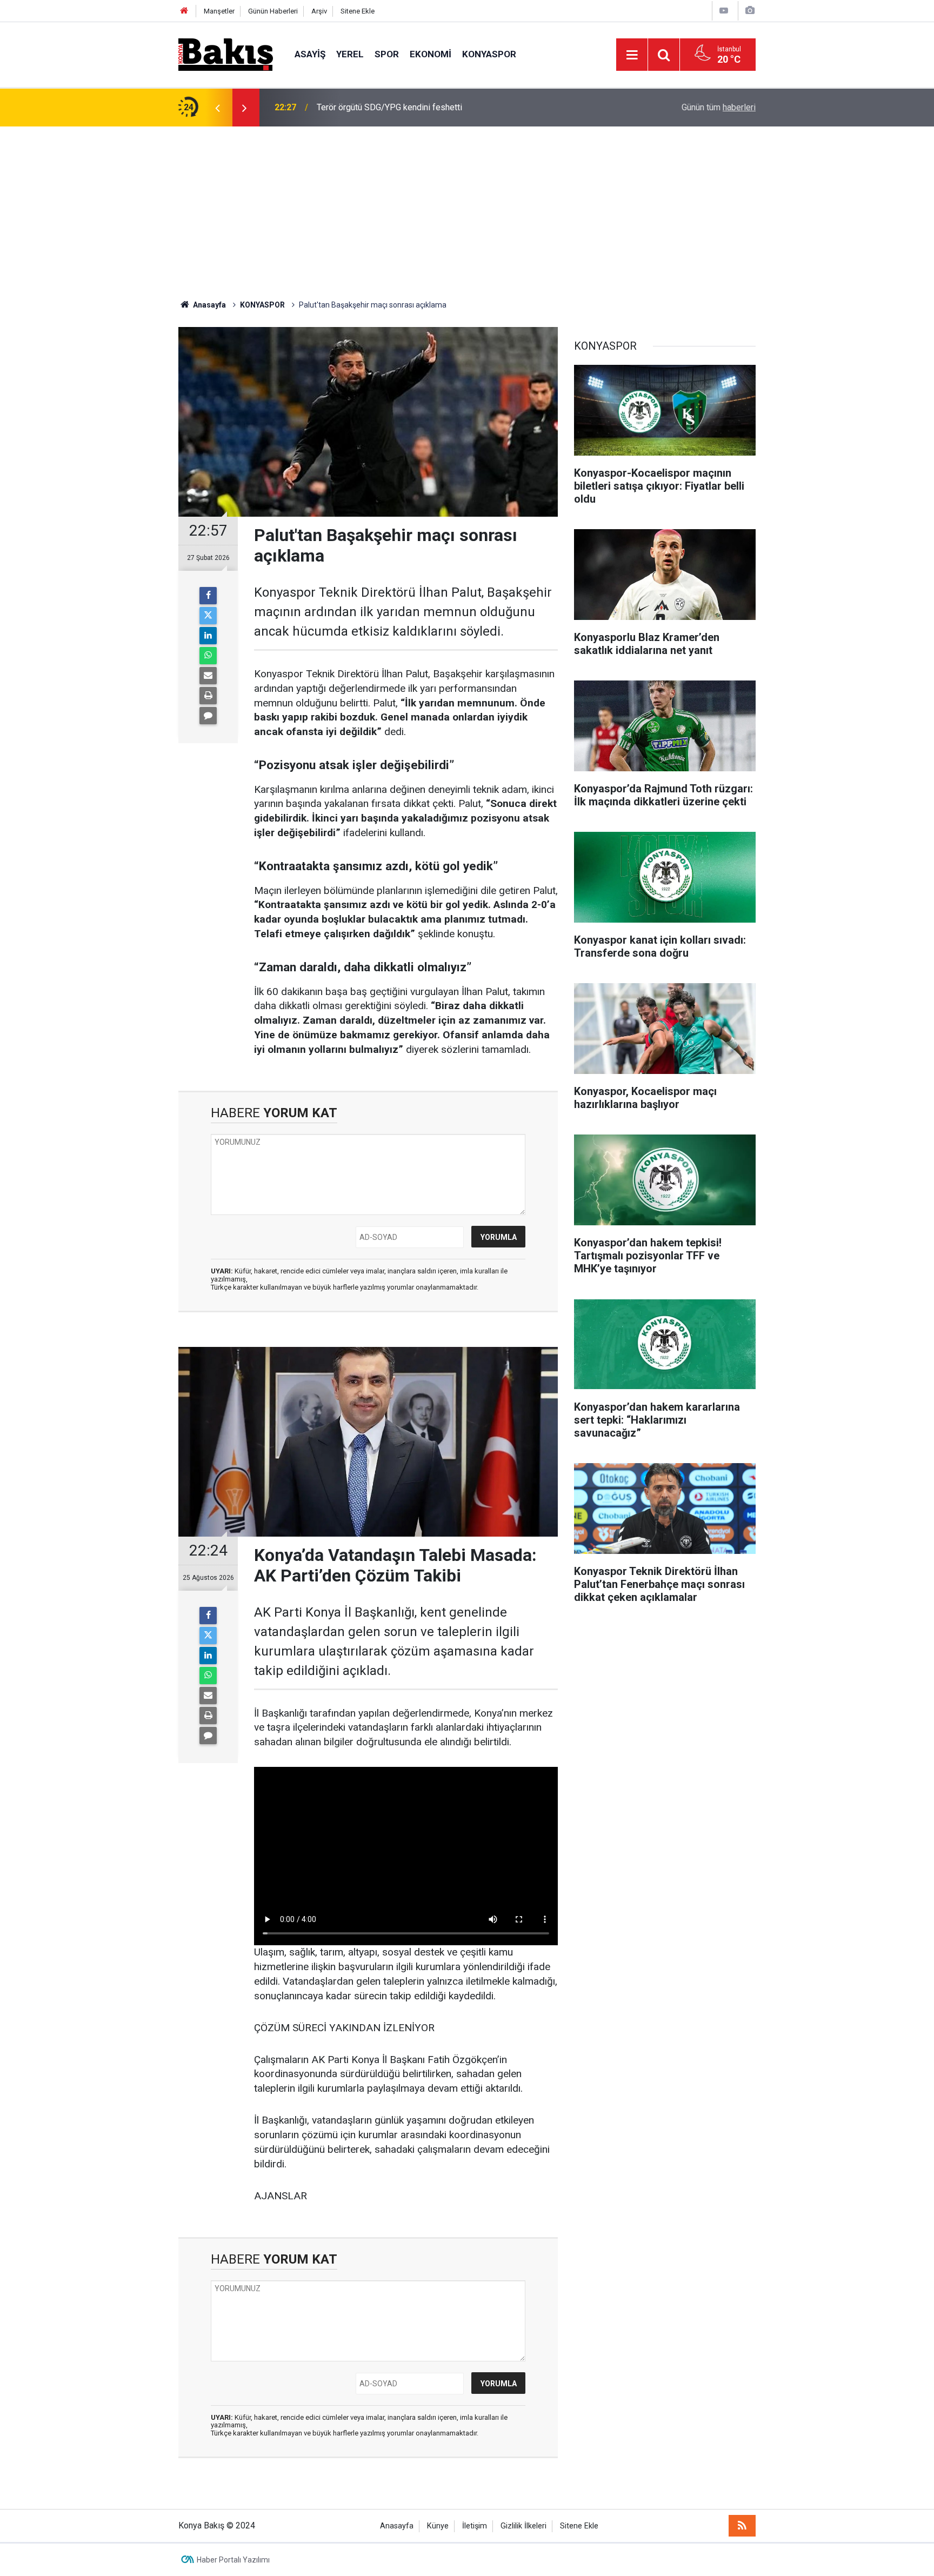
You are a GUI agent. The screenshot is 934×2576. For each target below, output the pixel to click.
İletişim (475, 2526)
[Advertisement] (467, 208)
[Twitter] (208, 616)
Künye (438, 2526)
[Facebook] (208, 596)
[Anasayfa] (184, 11)
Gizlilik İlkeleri (523, 2526)
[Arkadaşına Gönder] (208, 676)
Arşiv (319, 11)
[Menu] (632, 55)
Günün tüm (719, 107)
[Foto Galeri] (750, 11)
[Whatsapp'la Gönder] (208, 656)
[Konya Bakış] (226, 54)
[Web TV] (724, 11)
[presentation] (217, 108)
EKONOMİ (431, 54)
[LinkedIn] (208, 636)
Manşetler (219, 11)
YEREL (350, 54)
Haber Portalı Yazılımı (233, 2560)
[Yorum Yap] (208, 716)
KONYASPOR (489, 54)
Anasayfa (397, 2526)
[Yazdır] (208, 696)
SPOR (387, 54)
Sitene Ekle (358, 11)
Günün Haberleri (273, 11)
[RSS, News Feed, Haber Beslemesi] (742, 2526)
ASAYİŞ (310, 54)
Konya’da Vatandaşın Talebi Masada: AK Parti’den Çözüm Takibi (435, 107)
